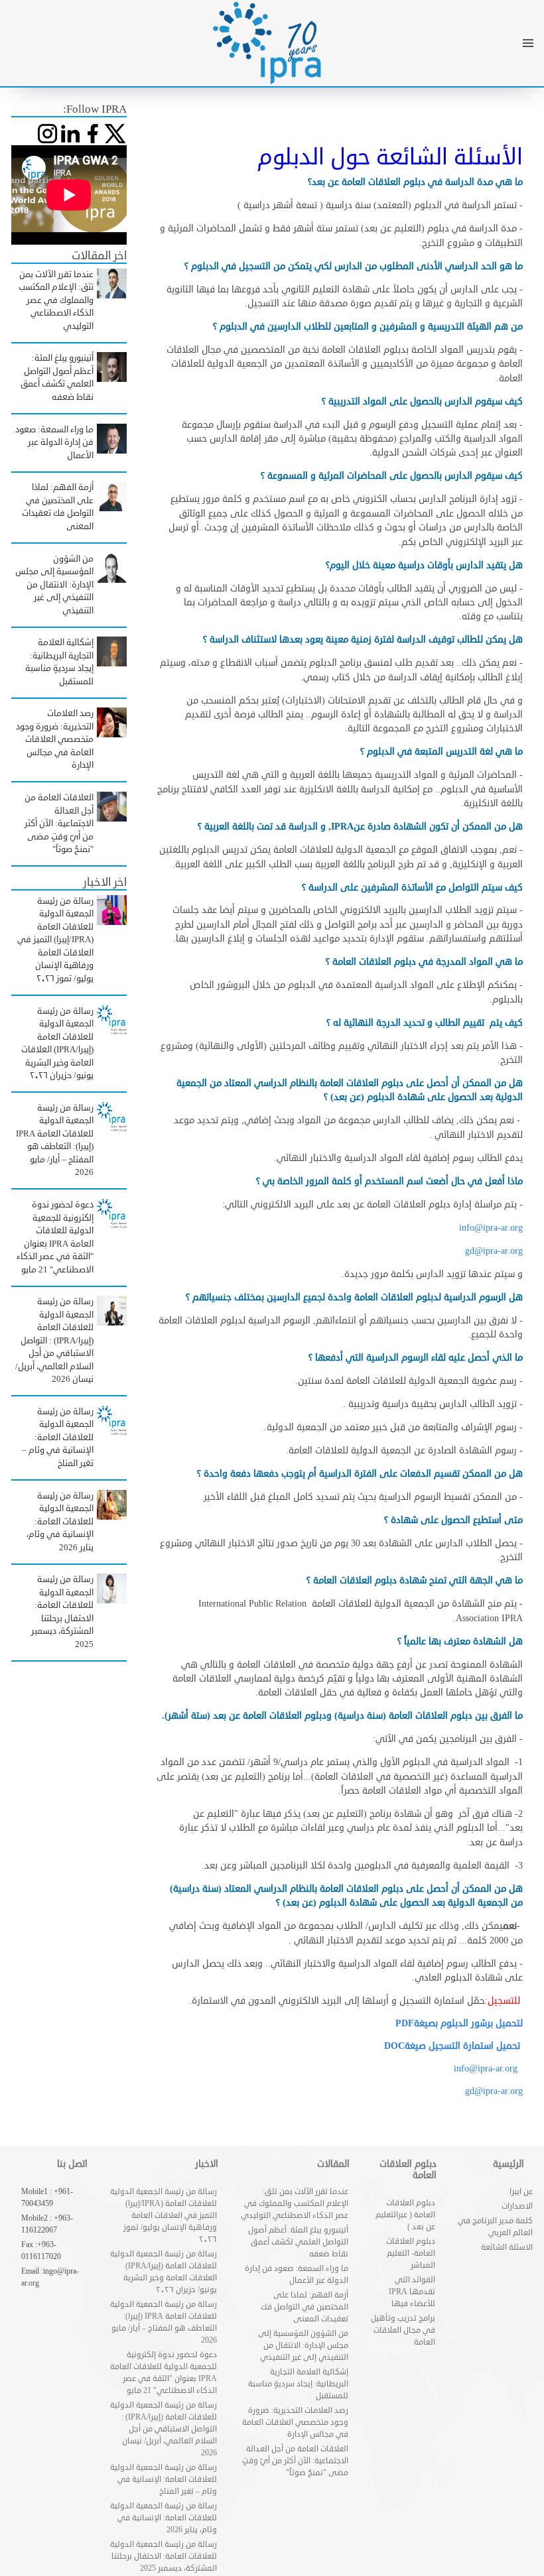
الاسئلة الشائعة (507, 2247)
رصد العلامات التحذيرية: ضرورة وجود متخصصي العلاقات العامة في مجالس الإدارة (295, 2423)
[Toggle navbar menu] (528, 43)
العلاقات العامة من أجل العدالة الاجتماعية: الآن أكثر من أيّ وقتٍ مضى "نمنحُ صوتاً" (295, 2461)
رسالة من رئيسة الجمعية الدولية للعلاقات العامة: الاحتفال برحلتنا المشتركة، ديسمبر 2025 (164, 2556)
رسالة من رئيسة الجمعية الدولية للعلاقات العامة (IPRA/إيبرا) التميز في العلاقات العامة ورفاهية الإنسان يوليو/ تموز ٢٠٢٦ (164, 2216)
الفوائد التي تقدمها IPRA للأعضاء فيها (412, 2292)
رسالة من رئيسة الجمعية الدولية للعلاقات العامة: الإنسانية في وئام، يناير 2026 (164, 2518)
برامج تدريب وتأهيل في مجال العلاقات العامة (403, 2330)
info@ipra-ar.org (491, 1228)
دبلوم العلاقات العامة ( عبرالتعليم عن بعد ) (405, 2215)
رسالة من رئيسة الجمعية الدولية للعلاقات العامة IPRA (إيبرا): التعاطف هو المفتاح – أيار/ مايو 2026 (164, 2322)
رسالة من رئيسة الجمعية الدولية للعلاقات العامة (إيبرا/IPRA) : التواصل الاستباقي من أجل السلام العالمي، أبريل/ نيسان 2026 (164, 2429)
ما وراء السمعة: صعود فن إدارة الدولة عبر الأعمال (297, 2275)
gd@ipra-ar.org (494, 2091)
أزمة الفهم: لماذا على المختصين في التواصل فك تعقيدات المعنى (305, 2307)
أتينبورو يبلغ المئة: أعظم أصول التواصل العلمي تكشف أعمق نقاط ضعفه (298, 2242)
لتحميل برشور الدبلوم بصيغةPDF (459, 2023)
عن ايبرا (521, 2192)
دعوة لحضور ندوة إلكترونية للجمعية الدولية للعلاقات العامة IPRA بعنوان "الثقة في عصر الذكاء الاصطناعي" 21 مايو (164, 2373)
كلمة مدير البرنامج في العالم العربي (495, 2227)
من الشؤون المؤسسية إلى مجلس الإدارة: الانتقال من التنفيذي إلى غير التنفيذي (303, 2346)
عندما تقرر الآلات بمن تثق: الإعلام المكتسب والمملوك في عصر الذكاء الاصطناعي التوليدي (295, 2204)
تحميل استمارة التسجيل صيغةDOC (453, 2046)
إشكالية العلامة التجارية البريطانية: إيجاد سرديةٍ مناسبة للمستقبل (298, 2384)
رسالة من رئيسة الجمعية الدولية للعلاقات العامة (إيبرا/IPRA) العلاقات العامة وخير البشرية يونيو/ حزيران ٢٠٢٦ (164, 2272)
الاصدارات (517, 2206)
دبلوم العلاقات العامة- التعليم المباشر (411, 2253)
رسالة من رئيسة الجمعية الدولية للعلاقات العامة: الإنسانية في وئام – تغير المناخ (164, 2480)
